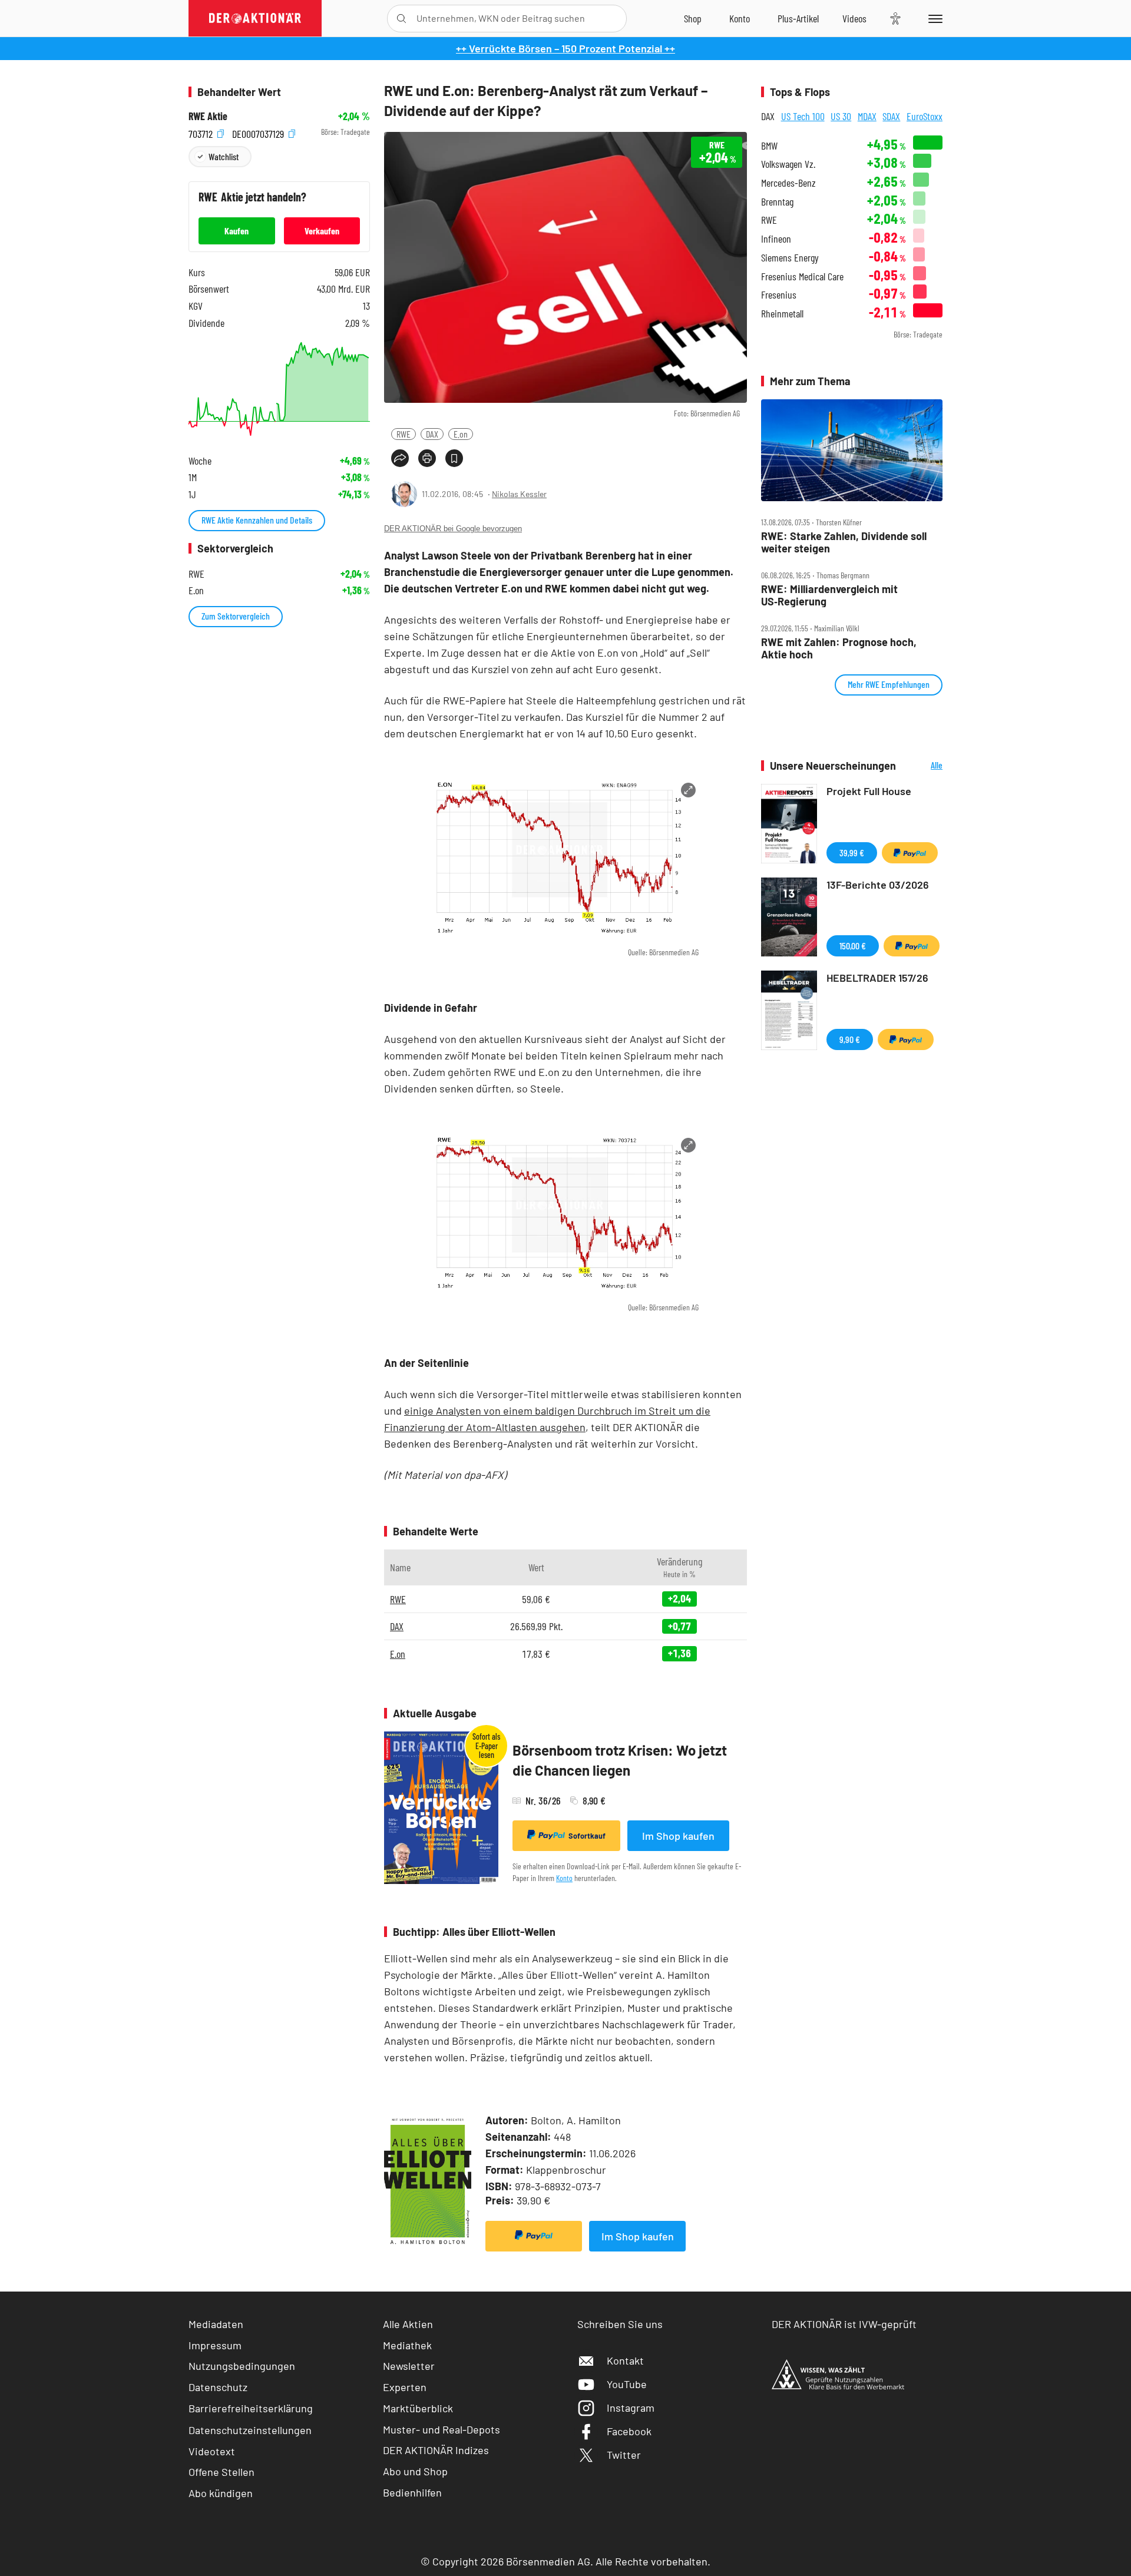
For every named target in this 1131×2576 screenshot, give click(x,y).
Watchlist (224, 156)
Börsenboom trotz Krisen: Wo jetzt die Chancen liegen (620, 1760)
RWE (404, 434)
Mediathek (407, 2345)
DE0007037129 (259, 132)
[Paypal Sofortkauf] (534, 2236)
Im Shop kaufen (678, 1836)
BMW (769, 146)
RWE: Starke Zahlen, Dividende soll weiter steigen (844, 542)
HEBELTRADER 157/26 (877, 978)
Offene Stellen (221, 2472)
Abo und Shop (415, 2471)
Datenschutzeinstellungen (250, 2430)
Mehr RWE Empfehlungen (889, 684)
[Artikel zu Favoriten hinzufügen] (454, 458)
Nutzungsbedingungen (242, 2366)
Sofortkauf (587, 1836)
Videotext (212, 2451)
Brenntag (777, 202)
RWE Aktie (208, 116)
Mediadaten (216, 2324)
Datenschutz (218, 2387)
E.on (461, 434)
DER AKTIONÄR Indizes (436, 2450)
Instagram (631, 2408)
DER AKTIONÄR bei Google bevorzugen (453, 529)
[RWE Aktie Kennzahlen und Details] (279, 389)
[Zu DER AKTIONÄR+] (798, 18)
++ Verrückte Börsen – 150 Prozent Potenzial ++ (565, 48)
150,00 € (853, 946)
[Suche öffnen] (401, 19)
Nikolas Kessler (519, 494)
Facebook (629, 2431)
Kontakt (625, 2360)
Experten (405, 2387)
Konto (564, 1878)
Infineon (776, 239)
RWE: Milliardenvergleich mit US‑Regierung (829, 595)
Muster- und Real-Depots (442, 2429)
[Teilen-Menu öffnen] (400, 458)
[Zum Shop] (693, 18)
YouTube (627, 2384)
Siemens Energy (790, 258)
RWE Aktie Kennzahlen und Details (257, 520)
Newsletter (409, 2366)
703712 (202, 132)
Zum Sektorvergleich (236, 616)
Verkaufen (322, 231)
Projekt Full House (869, 791)
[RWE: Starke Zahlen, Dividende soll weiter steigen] (852, 451)
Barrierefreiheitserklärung (251, 2408)
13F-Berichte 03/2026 (878, 885)
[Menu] (933, 18)
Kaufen (237, 231)
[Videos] (854, 18)
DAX (432, 434)
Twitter (624, 2455)
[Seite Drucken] (427, 458)
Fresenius (779, 295)
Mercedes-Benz (788, 183)
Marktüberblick (418, 2408)
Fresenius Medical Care (802, 277)
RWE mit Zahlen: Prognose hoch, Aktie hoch (839, 648)
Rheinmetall (782, 314)
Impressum (215, 2345)
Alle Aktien (408, 2324)
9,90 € (850, 1039)
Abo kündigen (221, 2493)
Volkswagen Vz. (788, 164)
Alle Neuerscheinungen (922, 766)
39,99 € (852, 852)
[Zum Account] (740, 18)
